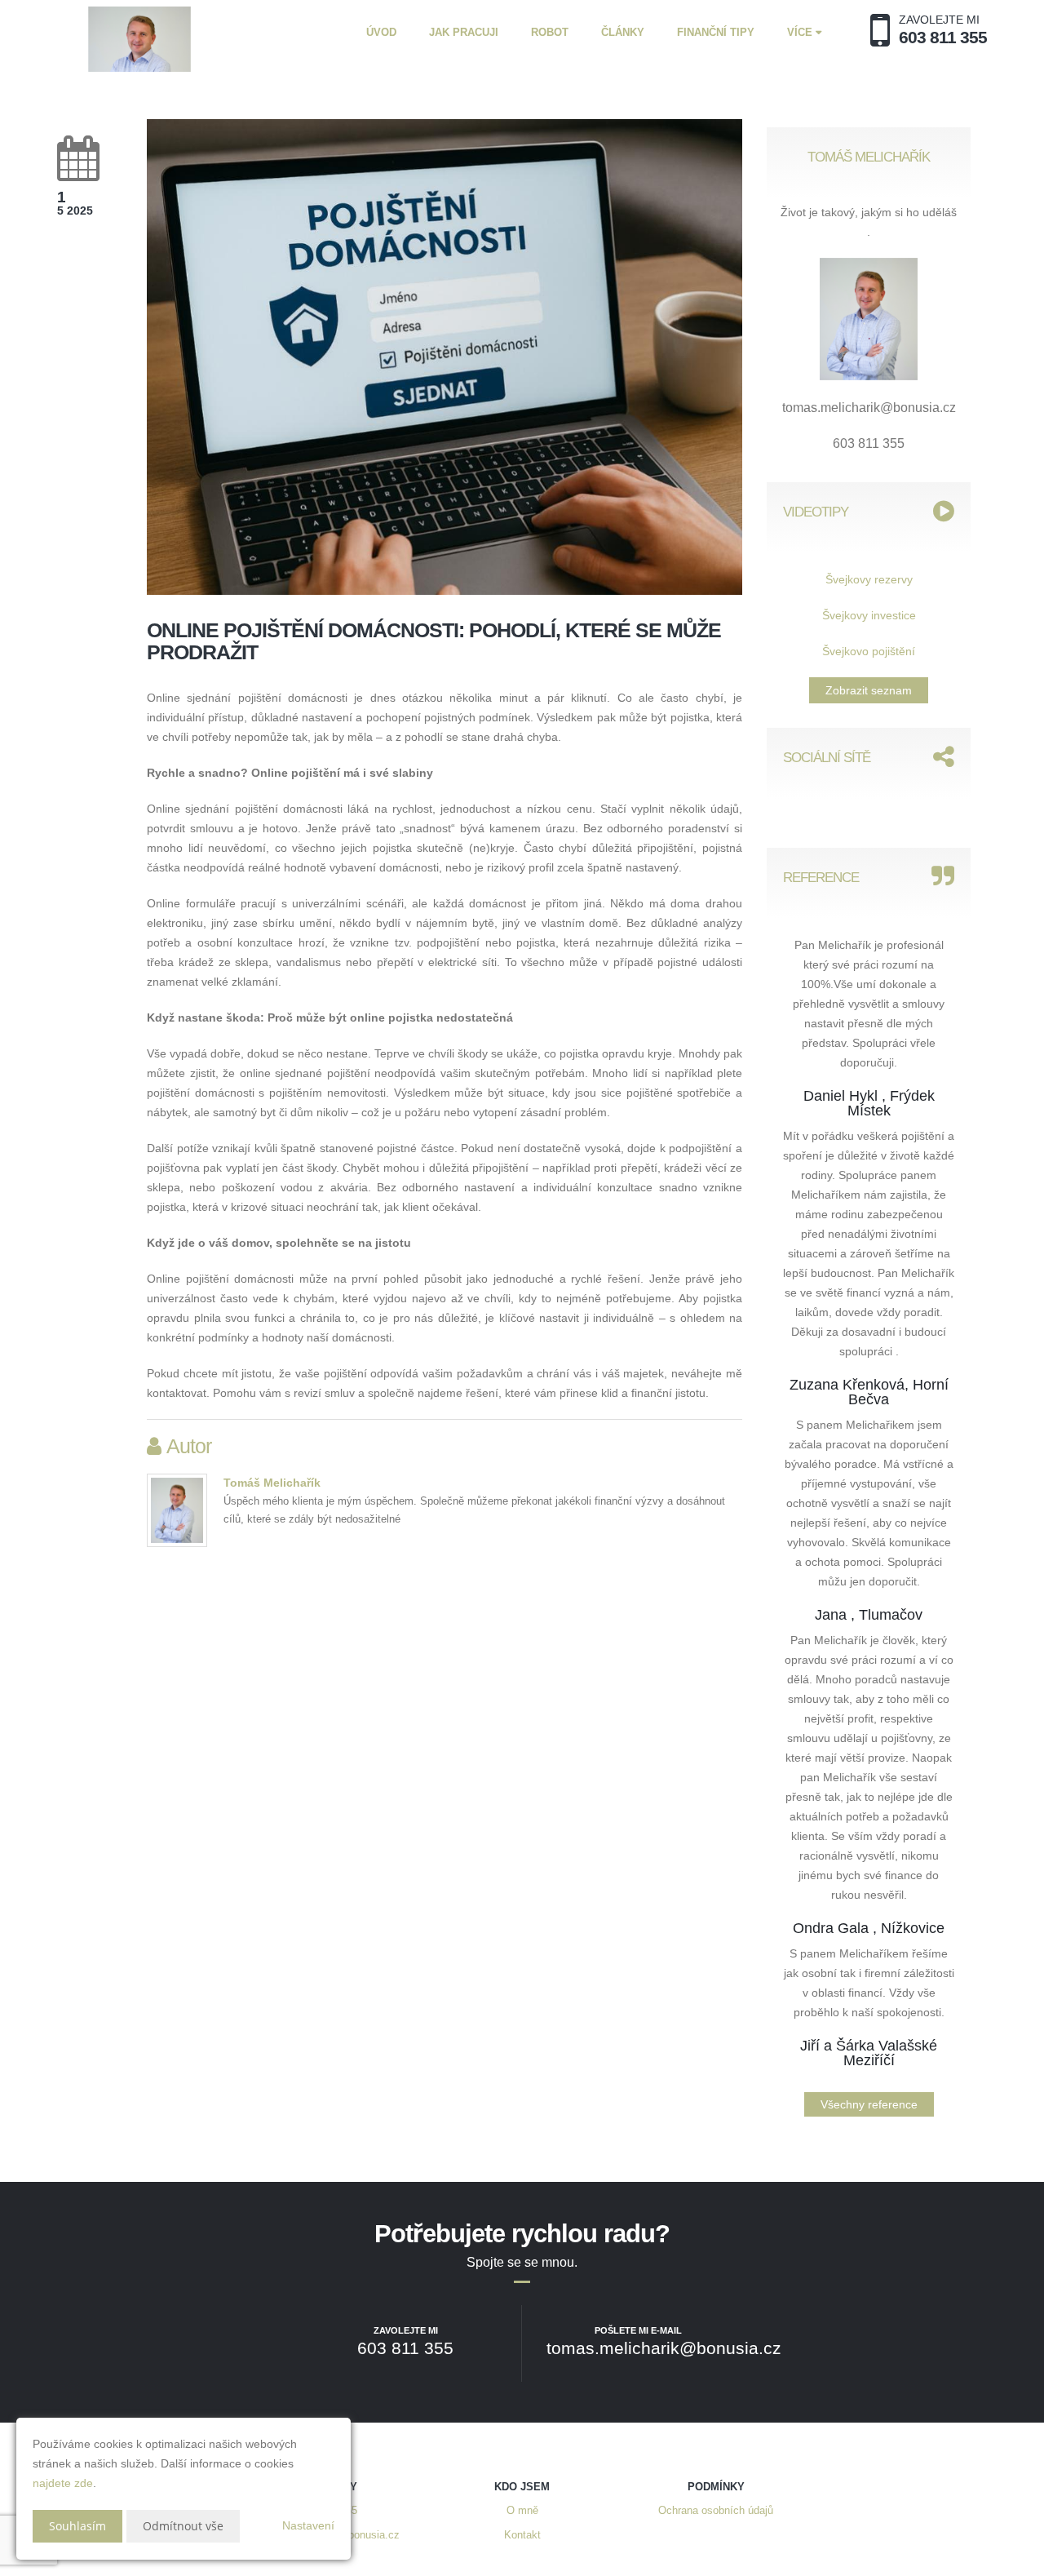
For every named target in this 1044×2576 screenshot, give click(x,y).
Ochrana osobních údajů (716, 2511)
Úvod (381, 32)
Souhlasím (77, 2526)
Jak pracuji (464, 32)
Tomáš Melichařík (272, 1483)
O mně (522, 2511)
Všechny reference (869, 2104)
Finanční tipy (716, 32)
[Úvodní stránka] (139, 39)
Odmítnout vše (183, 2526)
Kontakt (522, 2535)
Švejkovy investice (869, 615)
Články (623, 32)
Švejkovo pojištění (869, 651)
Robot (550, 32)
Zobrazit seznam (869, 690)
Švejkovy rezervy (869, 579)
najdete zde (63, 2483)
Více (801, 32)
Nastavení (308, 2525)
